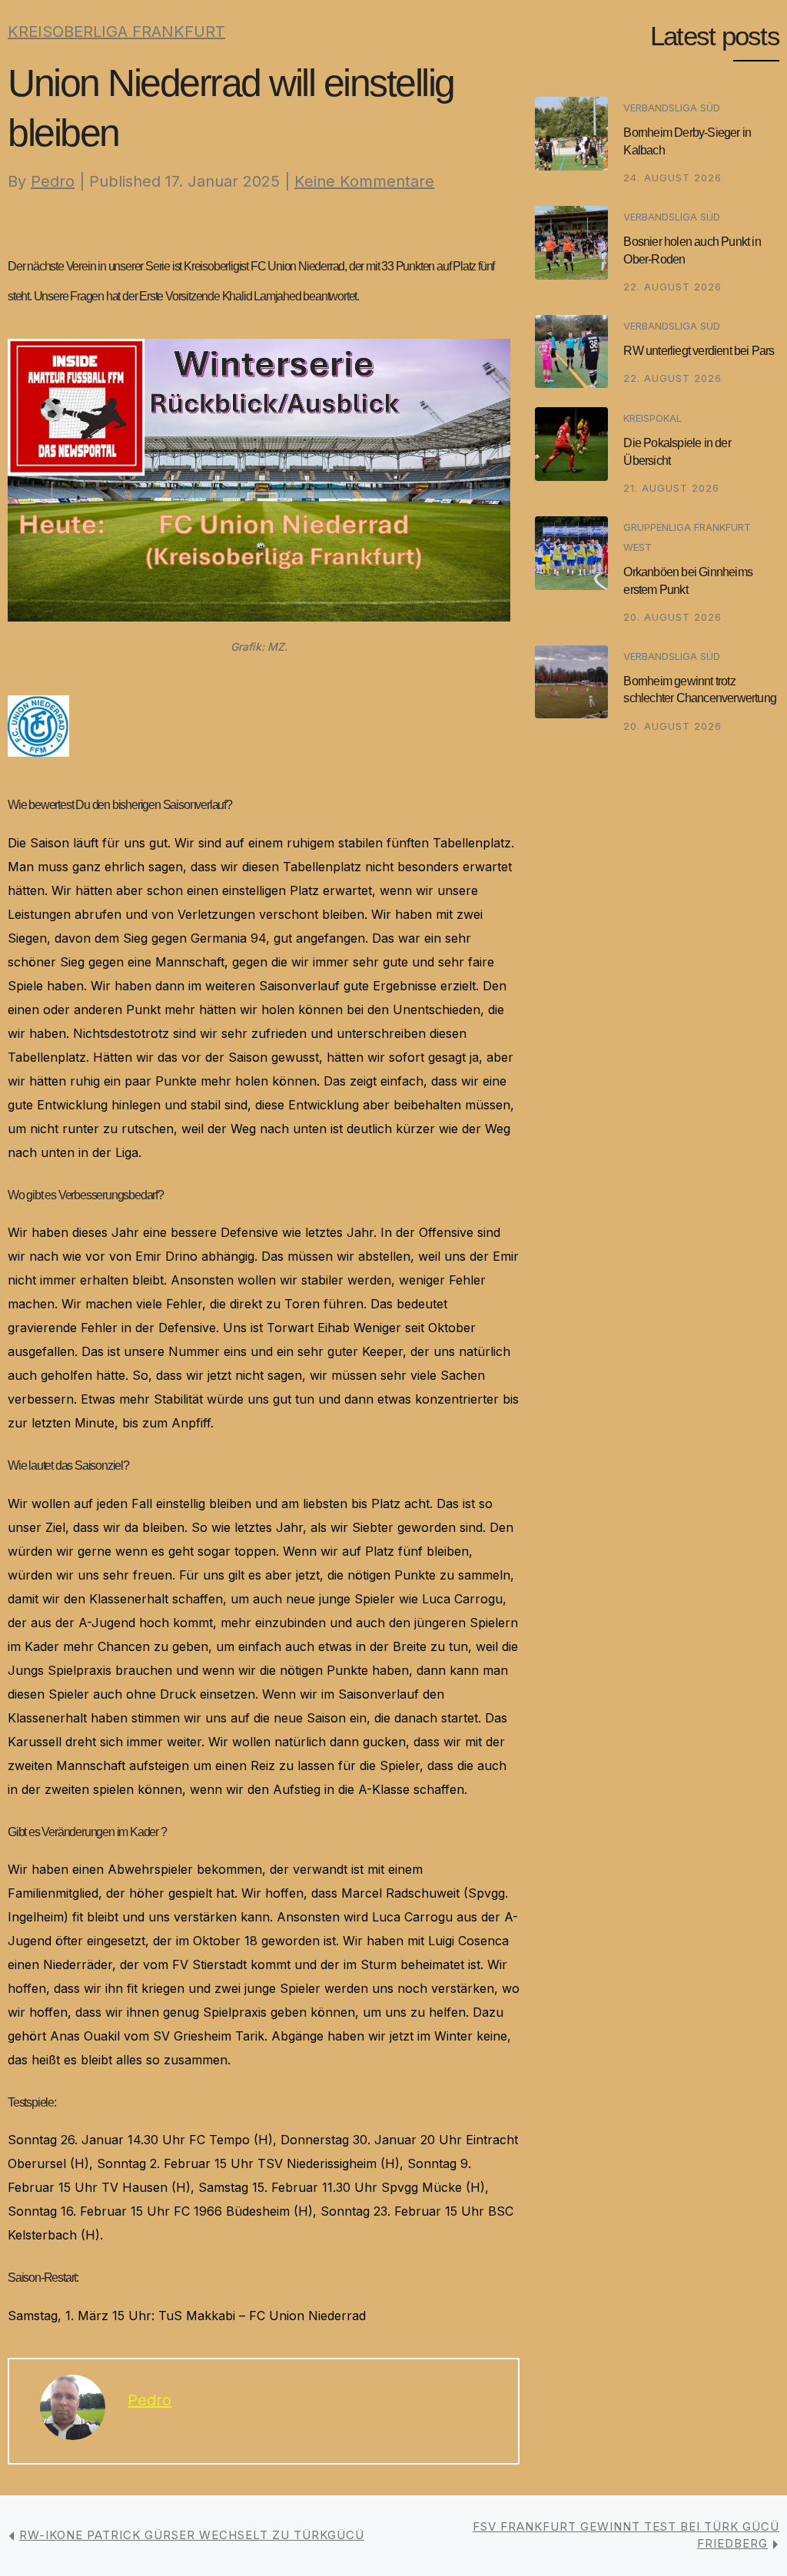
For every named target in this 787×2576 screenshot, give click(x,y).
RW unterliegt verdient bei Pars (699, 351)
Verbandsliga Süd (672, 108)
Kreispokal (653, 418)
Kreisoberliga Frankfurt (116, 31)
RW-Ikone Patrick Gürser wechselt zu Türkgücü (192, 2535)
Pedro (53, 181)
